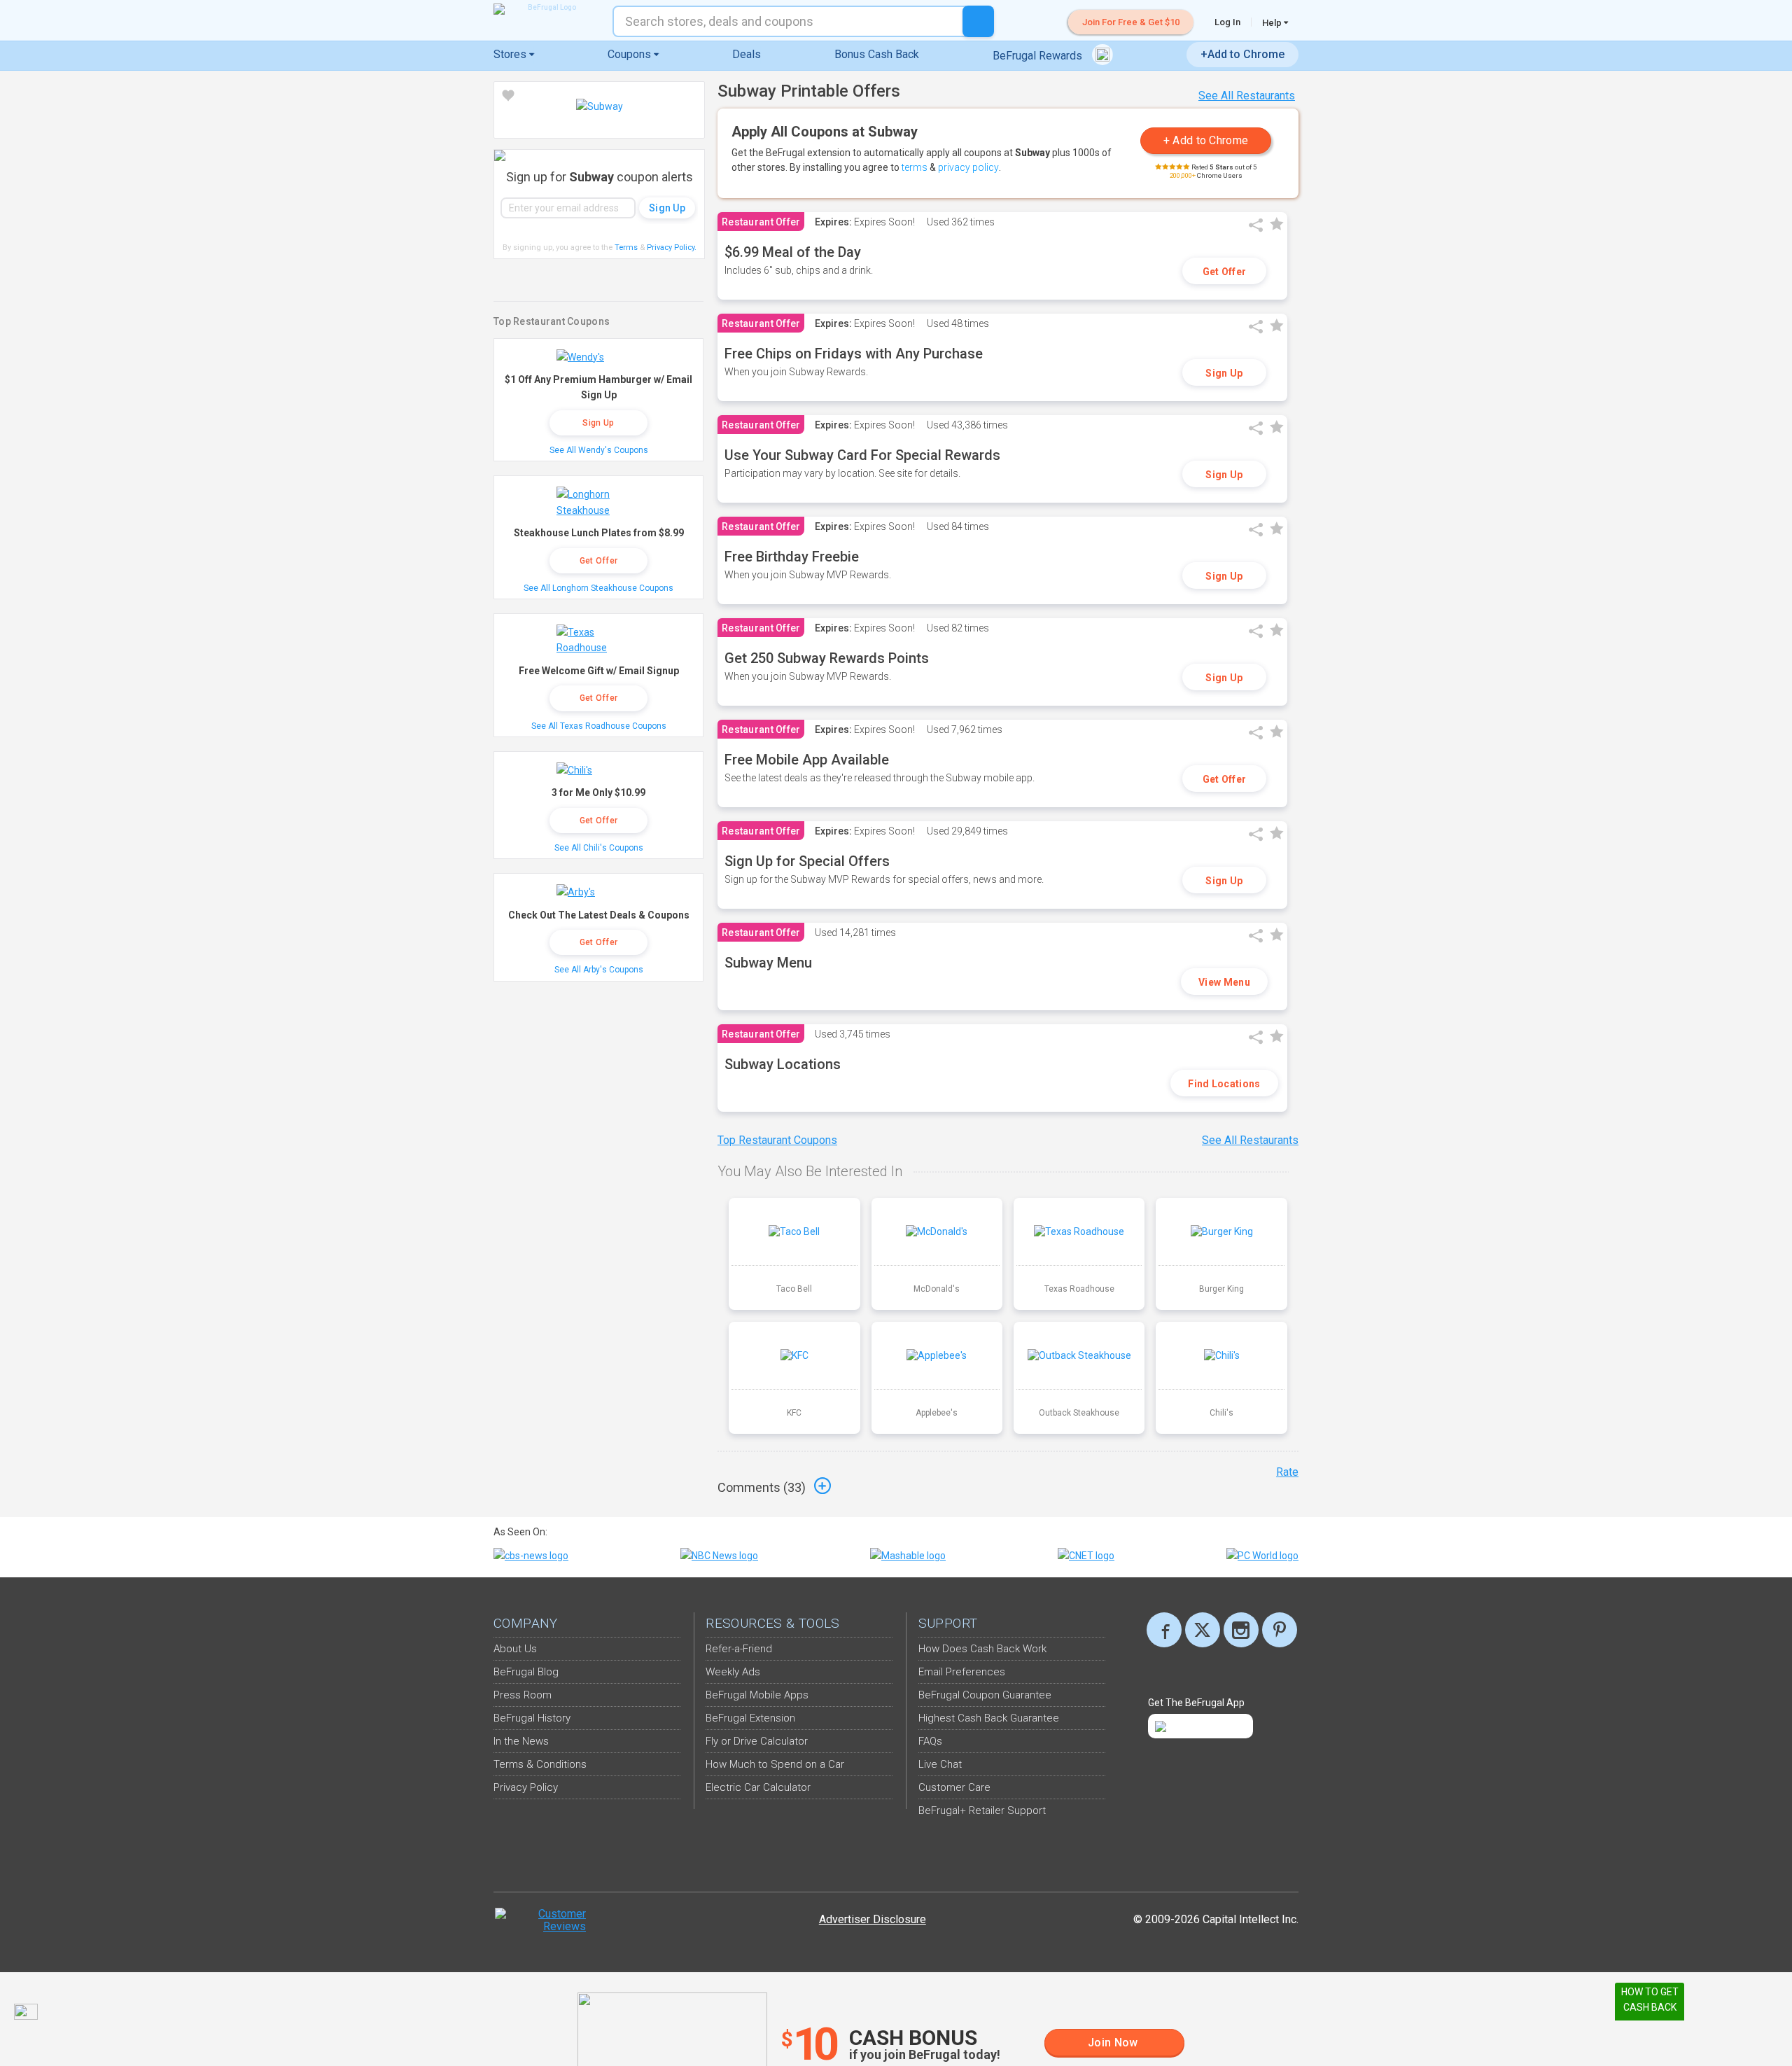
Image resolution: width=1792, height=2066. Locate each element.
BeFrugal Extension (750, 1718)
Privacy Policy (672, 247)
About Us (515, 1649)
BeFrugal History (532, 1718)
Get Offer (1225, 272)
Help (1273, 22)
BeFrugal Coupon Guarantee (985, 1695)
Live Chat (940, 1764)
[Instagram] (1241, 1630)
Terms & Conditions (540, 1764)
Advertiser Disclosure (873, 1919)
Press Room (523, 1695)
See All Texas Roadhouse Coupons (599, 726)
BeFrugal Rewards (1039, 56)
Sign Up (1224, 373)
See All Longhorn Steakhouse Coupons (598, 588)
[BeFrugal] (546, 9)
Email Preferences (962, 1672)
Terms (626, 247)
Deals (747, 54)
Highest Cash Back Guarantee (989, 1718)
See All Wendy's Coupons (599, 450)
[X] (1203, 1630)
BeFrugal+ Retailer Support (982, 1810)
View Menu (1224, 982)
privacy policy (968, 167)
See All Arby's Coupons (599, 970)
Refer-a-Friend (739, 1649)
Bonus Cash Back (877, 54)
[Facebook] (1164, 1630)
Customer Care (954, 1787)
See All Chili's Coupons (599, 848)
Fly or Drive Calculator (757, 1741)
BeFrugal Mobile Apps (757, 1695)
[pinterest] (1280, 1630)
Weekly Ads (733, 1672)
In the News (521, 1741)
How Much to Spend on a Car (775, 1764)
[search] (978, 21)
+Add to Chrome (1242, 54)
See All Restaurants (1247, 96)
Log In (1227, 22)
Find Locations (1224, 1084)
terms (915, 167)
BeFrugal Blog (526, 1672)
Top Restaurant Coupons (777, 1140)
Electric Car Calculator (758, 1787)
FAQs (930, 1741)
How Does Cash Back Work (982, 1649)
